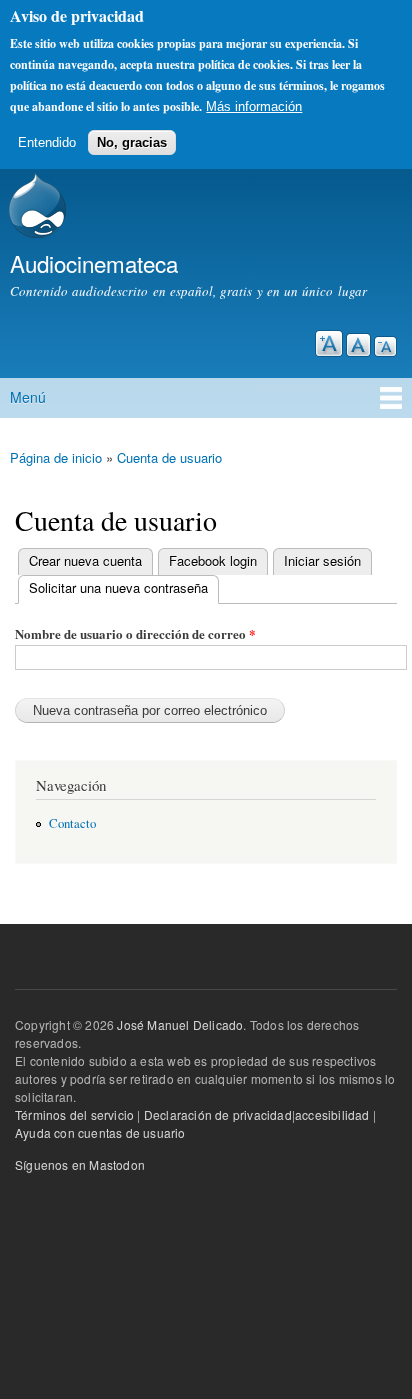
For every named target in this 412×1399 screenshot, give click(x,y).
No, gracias (132, 142)
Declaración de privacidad (218, 1114)
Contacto (72, 823)
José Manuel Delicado (180, 1024)
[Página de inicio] (35, 208)
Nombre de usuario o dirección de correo (135, 633)
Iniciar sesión (322, 560)
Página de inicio (56, 457)
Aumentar (329, 343)
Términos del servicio (74, 1114)
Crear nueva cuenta (85, 560)
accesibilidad (332, 1114)
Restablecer (358, 345)
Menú (28, 397)
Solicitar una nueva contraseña (113, 587)
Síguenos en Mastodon (80, 1164)
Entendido (47, 142)
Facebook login (213, 560)
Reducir (385, 346)
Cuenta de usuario (169, 457)
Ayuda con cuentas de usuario (100, 1132)
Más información (254, 106)
